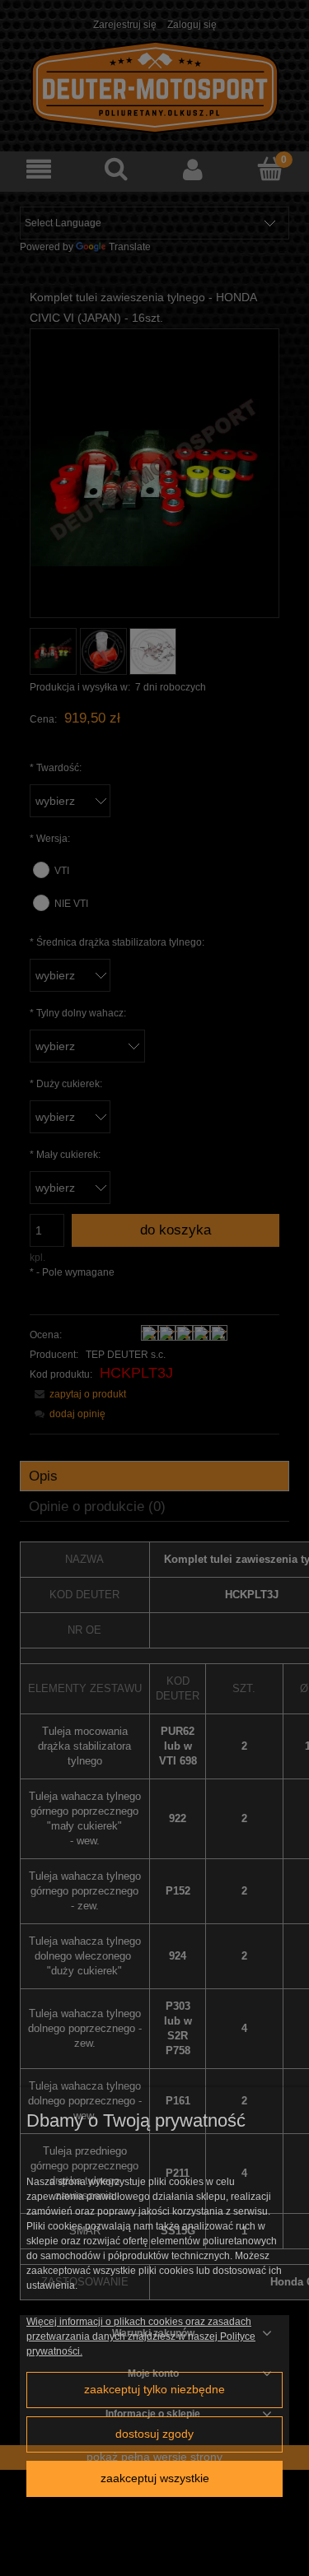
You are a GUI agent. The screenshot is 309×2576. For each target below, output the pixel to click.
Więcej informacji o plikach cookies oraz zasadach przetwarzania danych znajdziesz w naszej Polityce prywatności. (141, 2337)
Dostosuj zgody (154, 2434)
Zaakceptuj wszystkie (155, 2478)
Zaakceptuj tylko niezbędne (154, 2390)
